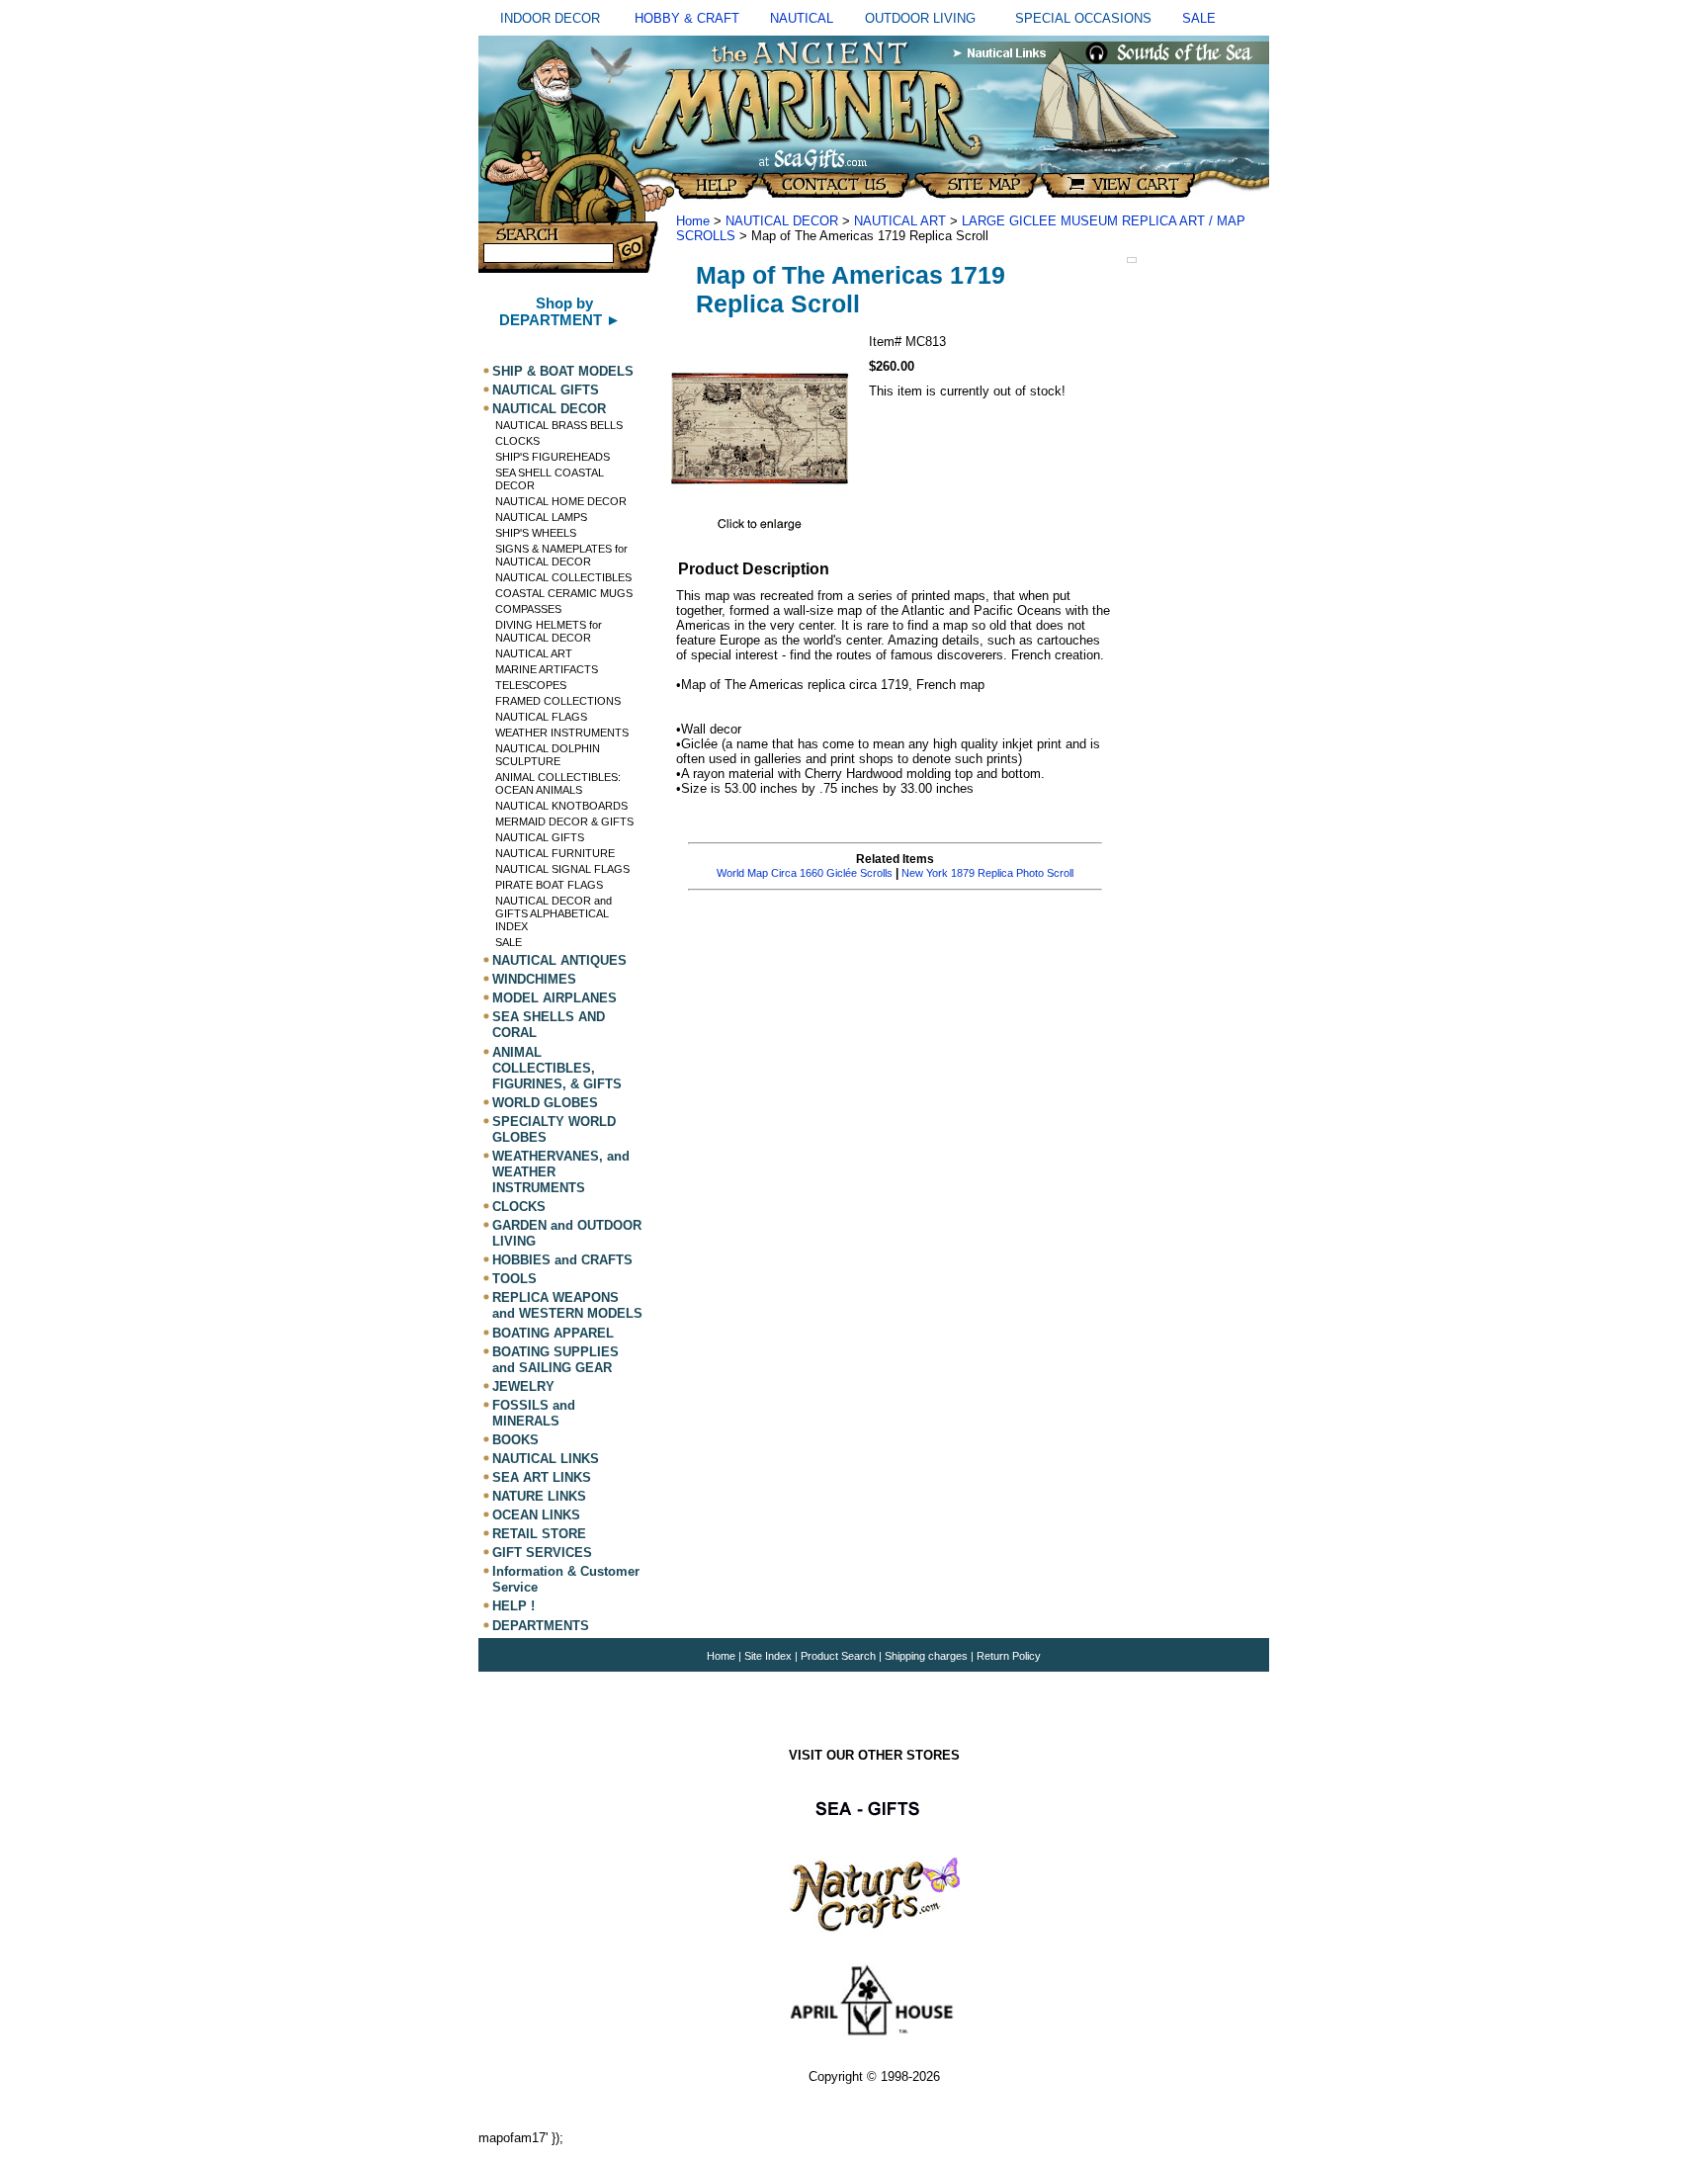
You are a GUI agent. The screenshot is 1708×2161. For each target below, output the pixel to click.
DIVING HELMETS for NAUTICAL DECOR (549, 631)
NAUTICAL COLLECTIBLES (563, 577)
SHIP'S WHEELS (536, 533)
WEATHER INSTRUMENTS (562, 733)
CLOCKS (517, 441)
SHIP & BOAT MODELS (563, 371)
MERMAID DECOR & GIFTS (564, 821)
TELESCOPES (531, 685)
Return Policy (1009, 1656)
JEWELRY (523, 1386)
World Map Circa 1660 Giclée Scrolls (805, 873)
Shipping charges (928, 1656)
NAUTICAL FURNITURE (555, 853)
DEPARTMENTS (541, 1626)
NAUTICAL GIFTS (546, 390)
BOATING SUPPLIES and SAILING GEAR (555, 1360)
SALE (1199, 18)
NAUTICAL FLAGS (541, 717)
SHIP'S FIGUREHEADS (553, 457)
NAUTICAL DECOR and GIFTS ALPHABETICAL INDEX (554, 913)
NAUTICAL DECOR (549, 409)
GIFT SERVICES (542, 1553)
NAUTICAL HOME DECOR (561, 501)
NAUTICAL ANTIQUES (559, 960)
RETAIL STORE (539, 1534)
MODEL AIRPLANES (555, 998)
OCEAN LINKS (536, 1515)
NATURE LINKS (539, 1496)
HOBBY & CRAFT (687, 18)
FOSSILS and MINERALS (534, 1413)
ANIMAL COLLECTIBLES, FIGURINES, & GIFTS (557, 1068)
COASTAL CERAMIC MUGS (564, 593)
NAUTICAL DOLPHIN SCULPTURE (548, 755)
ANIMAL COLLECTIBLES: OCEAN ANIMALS (558, 783)
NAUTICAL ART (534, 653)
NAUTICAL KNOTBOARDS (561, 806)
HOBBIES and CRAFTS (562, 1260)
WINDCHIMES (534, 979)
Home (693, 221)
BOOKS (515, 1440)
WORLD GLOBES (545, 1103)
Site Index (768, 1656)
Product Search (838, 1656)
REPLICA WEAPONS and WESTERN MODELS (567, 1305)
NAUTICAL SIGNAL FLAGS (562, 869)
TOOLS (514, 1279)
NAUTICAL (802, 18)
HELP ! (513, 1607)
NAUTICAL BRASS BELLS (559, 425)
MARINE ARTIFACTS (547, 669)
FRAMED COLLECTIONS (558, 701)
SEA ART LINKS (542, 1477)
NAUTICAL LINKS (546, 1459)
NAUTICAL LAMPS (541, 517)
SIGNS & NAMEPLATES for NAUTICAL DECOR (561, 555)
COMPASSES (528, 609)
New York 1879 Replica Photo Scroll (987, 873)
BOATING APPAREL (553, 1333)
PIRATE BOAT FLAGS (549, 885)
